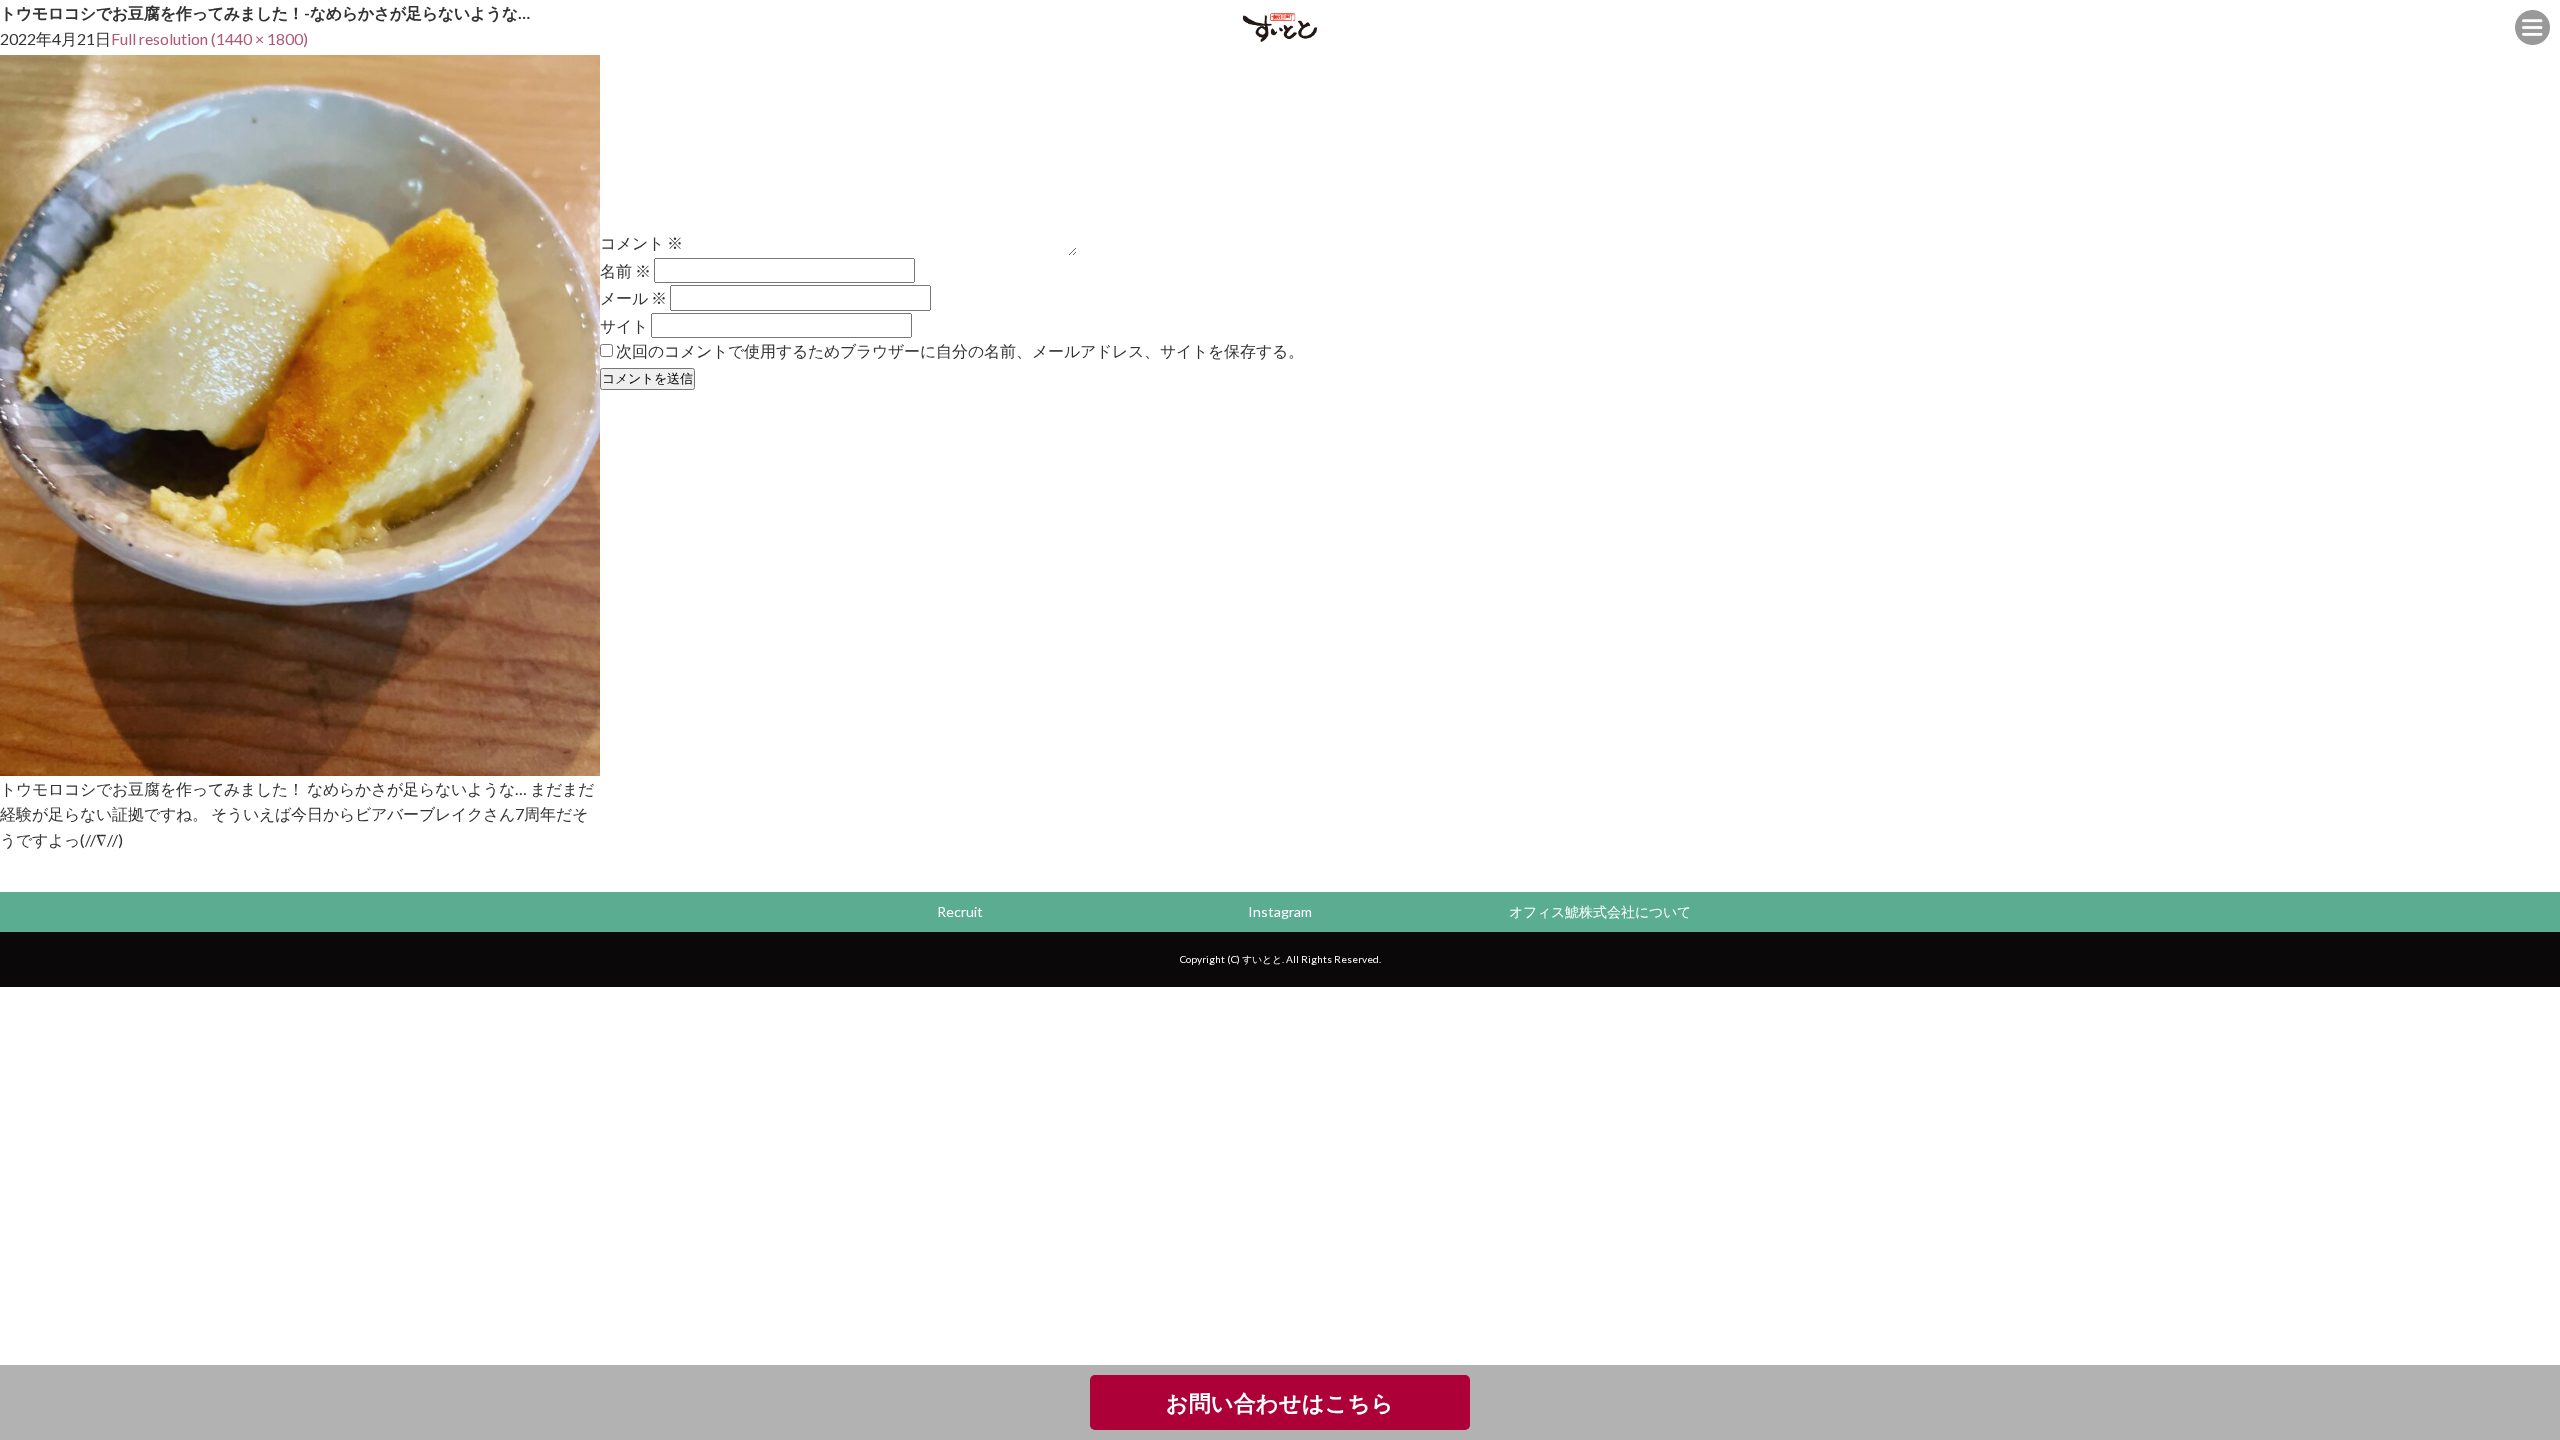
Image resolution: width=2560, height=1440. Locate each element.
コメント (641, 242)
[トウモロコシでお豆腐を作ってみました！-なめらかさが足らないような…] (300, 762)
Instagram (1280, 911)
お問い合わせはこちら (1280, 1402)
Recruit (960, 911)
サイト (624, 324)
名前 (625, 270)
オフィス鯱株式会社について (1600, 911)
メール (633, 297)
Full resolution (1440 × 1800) (209, 38)
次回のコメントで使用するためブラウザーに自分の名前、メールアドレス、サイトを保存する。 (960, 350)
